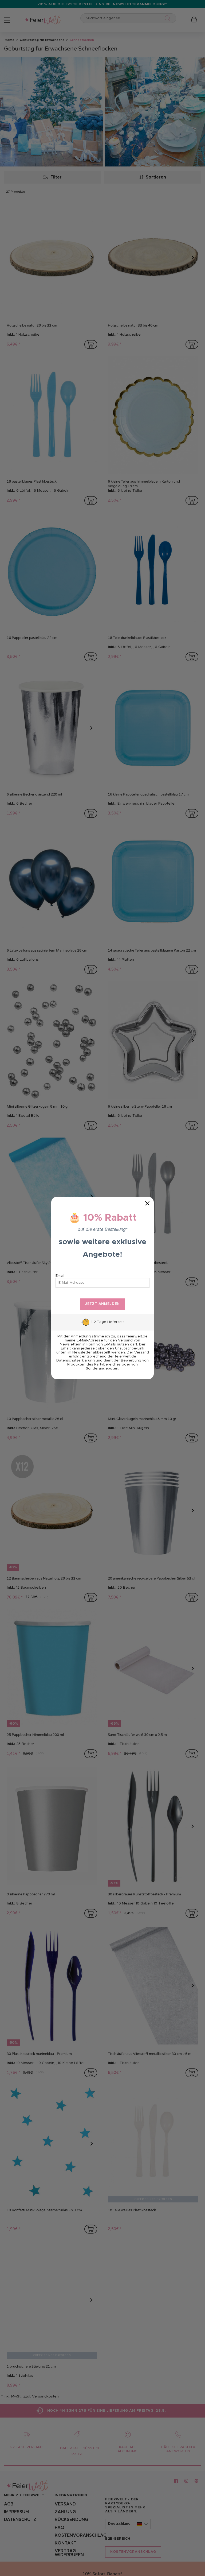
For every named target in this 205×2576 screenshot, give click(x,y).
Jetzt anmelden (102, 1304)
